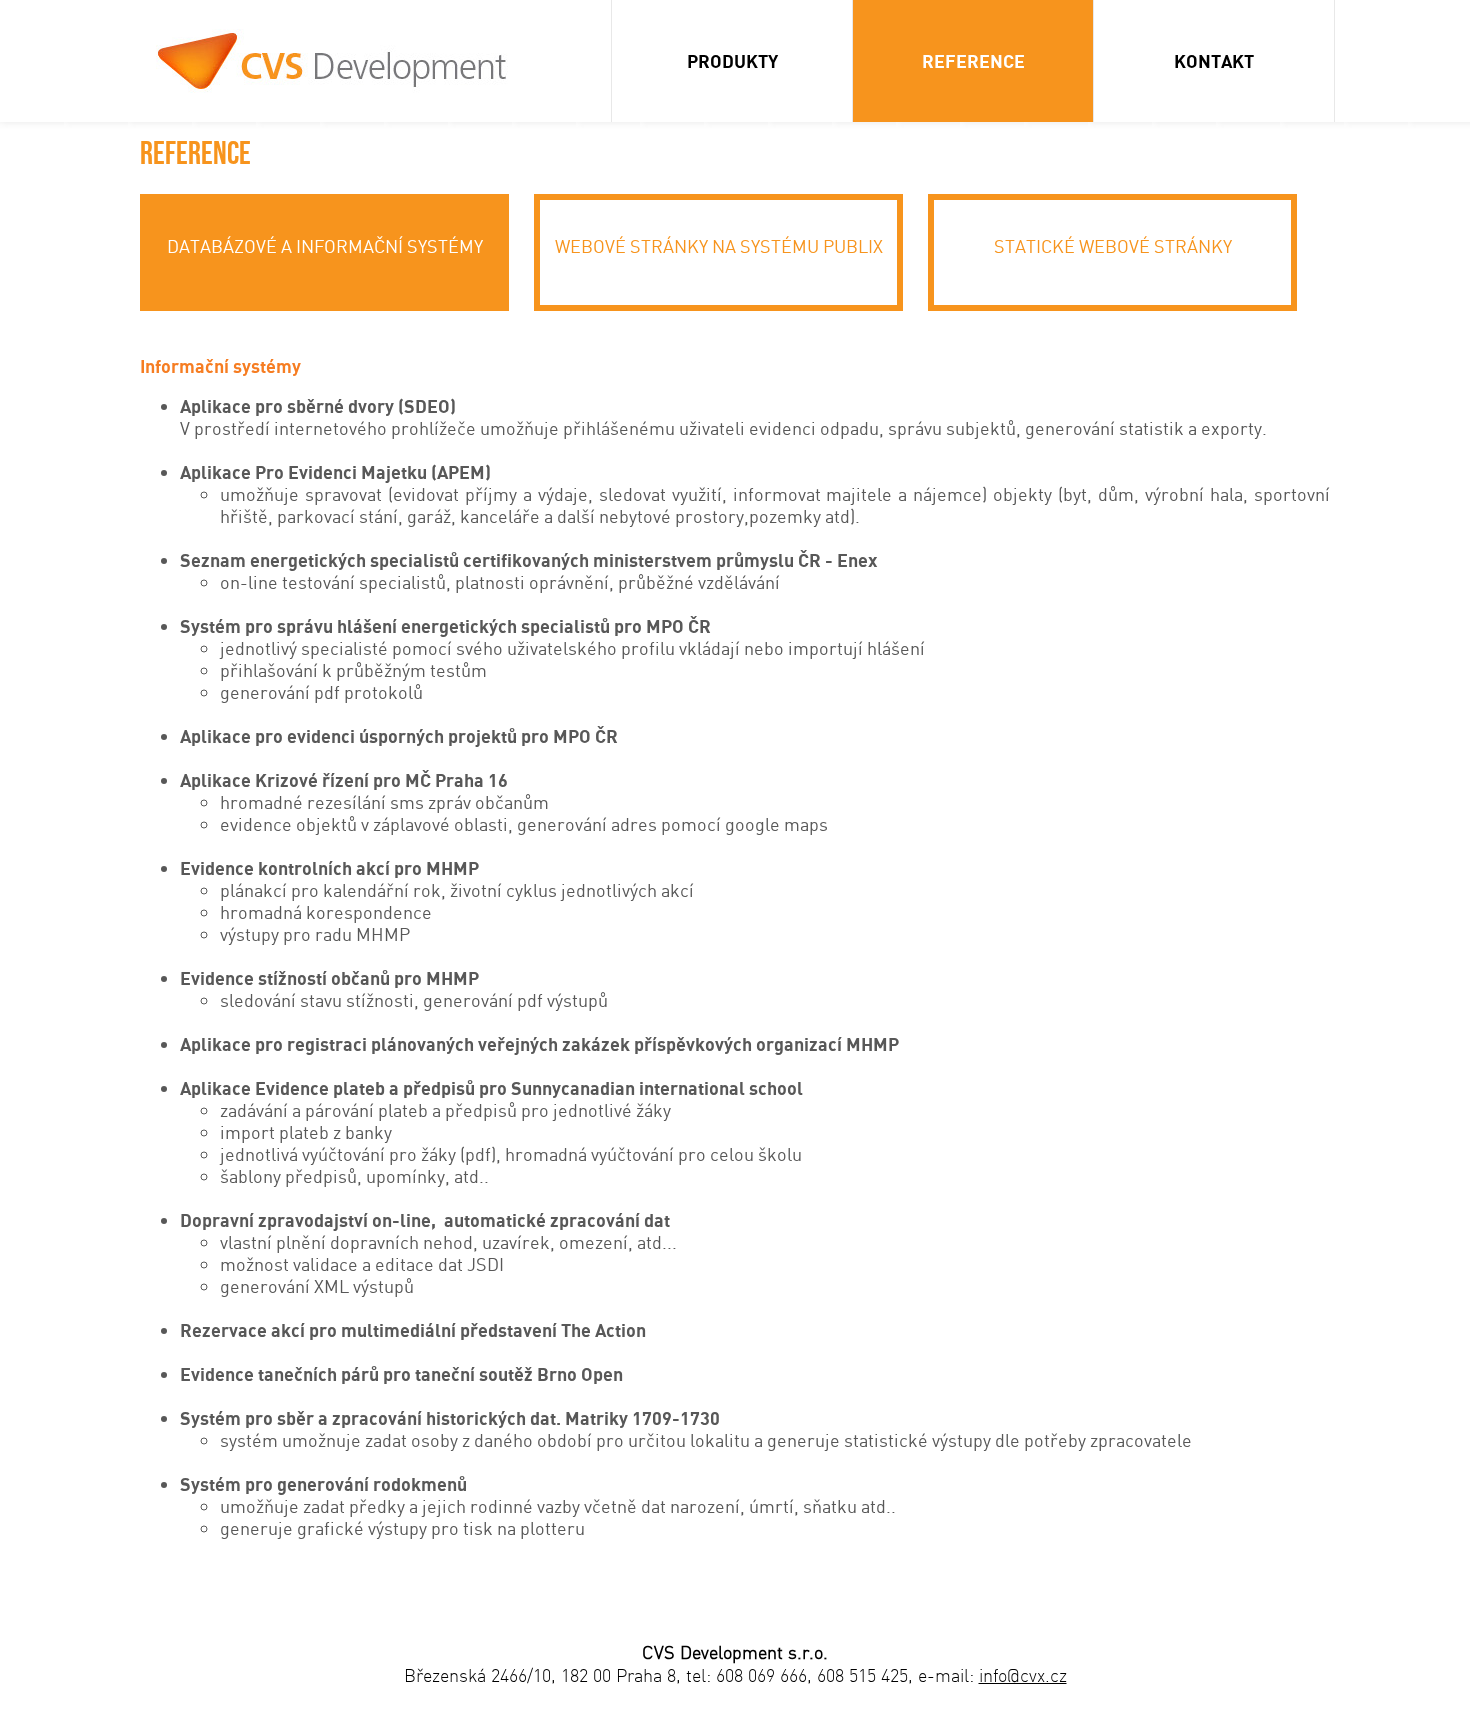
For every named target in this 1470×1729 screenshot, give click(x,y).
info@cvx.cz (1023, 1675)
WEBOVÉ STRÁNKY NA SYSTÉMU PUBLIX (719, 246)
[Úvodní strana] (335, 65)
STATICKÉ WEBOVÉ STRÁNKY (1113, 246)
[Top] (1314, 1683)
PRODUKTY (732, 61)
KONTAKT (1214, 61)
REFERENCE (973, 61)
